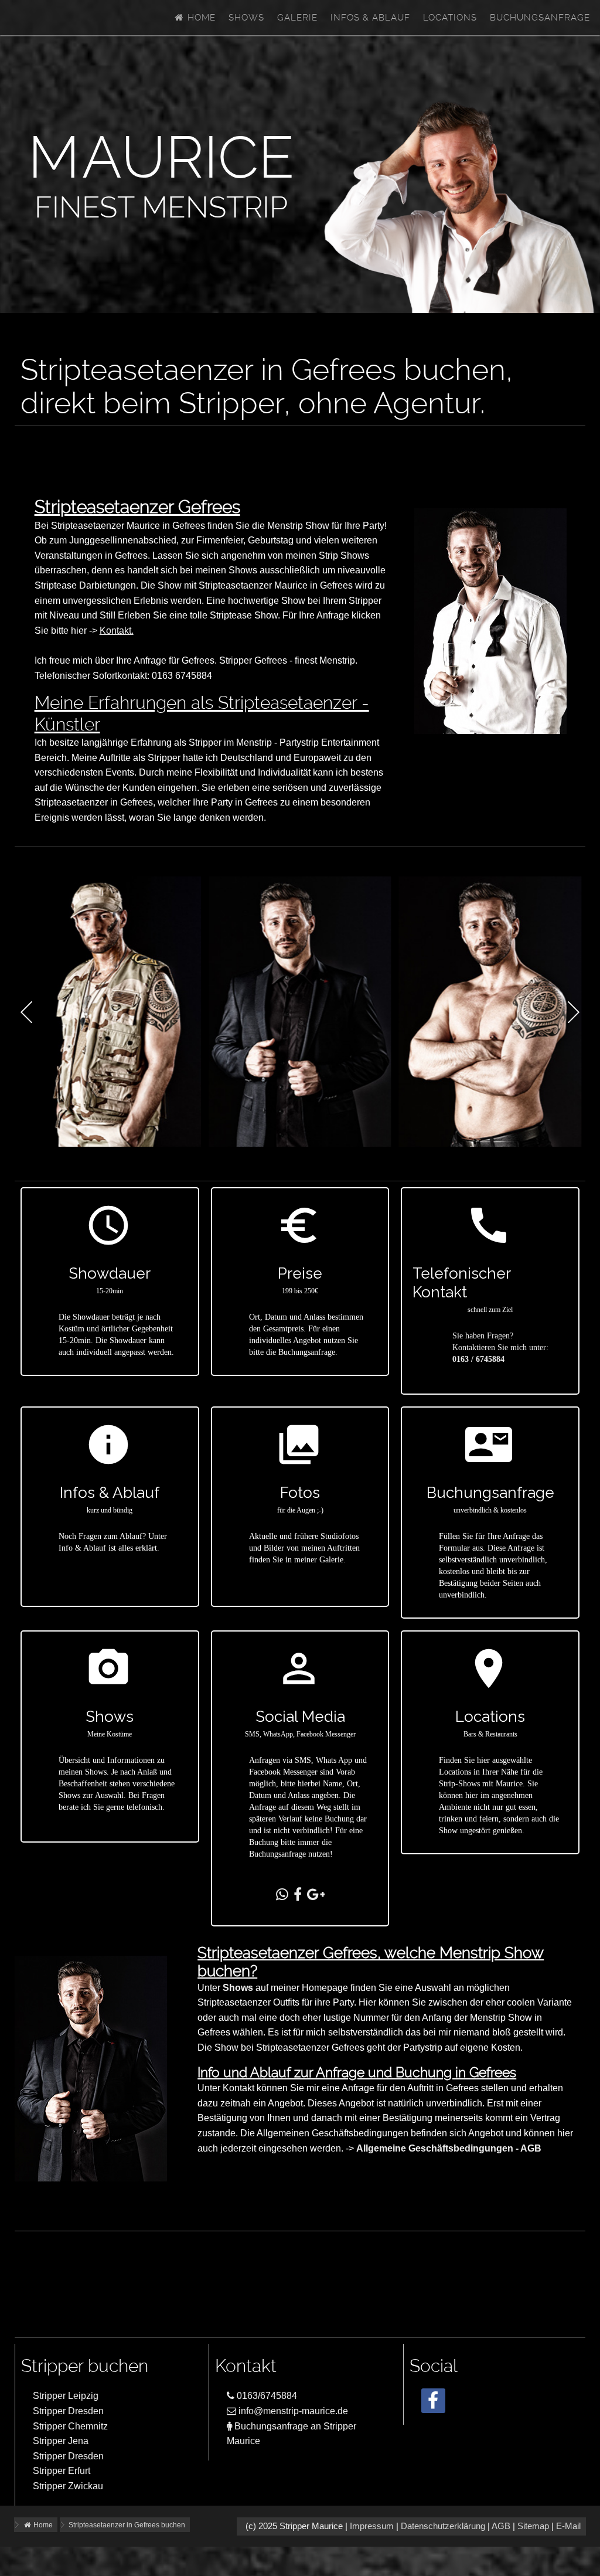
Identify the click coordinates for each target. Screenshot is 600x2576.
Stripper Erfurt (62, 2471)
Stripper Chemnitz (70, 2426)
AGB (501, 2526)
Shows (246, 18)
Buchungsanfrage (540, 18)
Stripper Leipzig (66, 2396)
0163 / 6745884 (478, 1359)
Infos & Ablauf (370, 18)
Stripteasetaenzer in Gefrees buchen (127, 2525)
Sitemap (533, 2526)
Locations (450, 18)
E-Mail (568, 2526)
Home (200, 18)
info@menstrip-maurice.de (292, 2411)
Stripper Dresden (68, 2411)
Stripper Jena (61, 2441)
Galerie (297, 18)
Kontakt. (117, 631)
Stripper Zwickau (68, 2486)
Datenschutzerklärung (443, 2526)
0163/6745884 (266, 2396)
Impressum (372, 2526)
